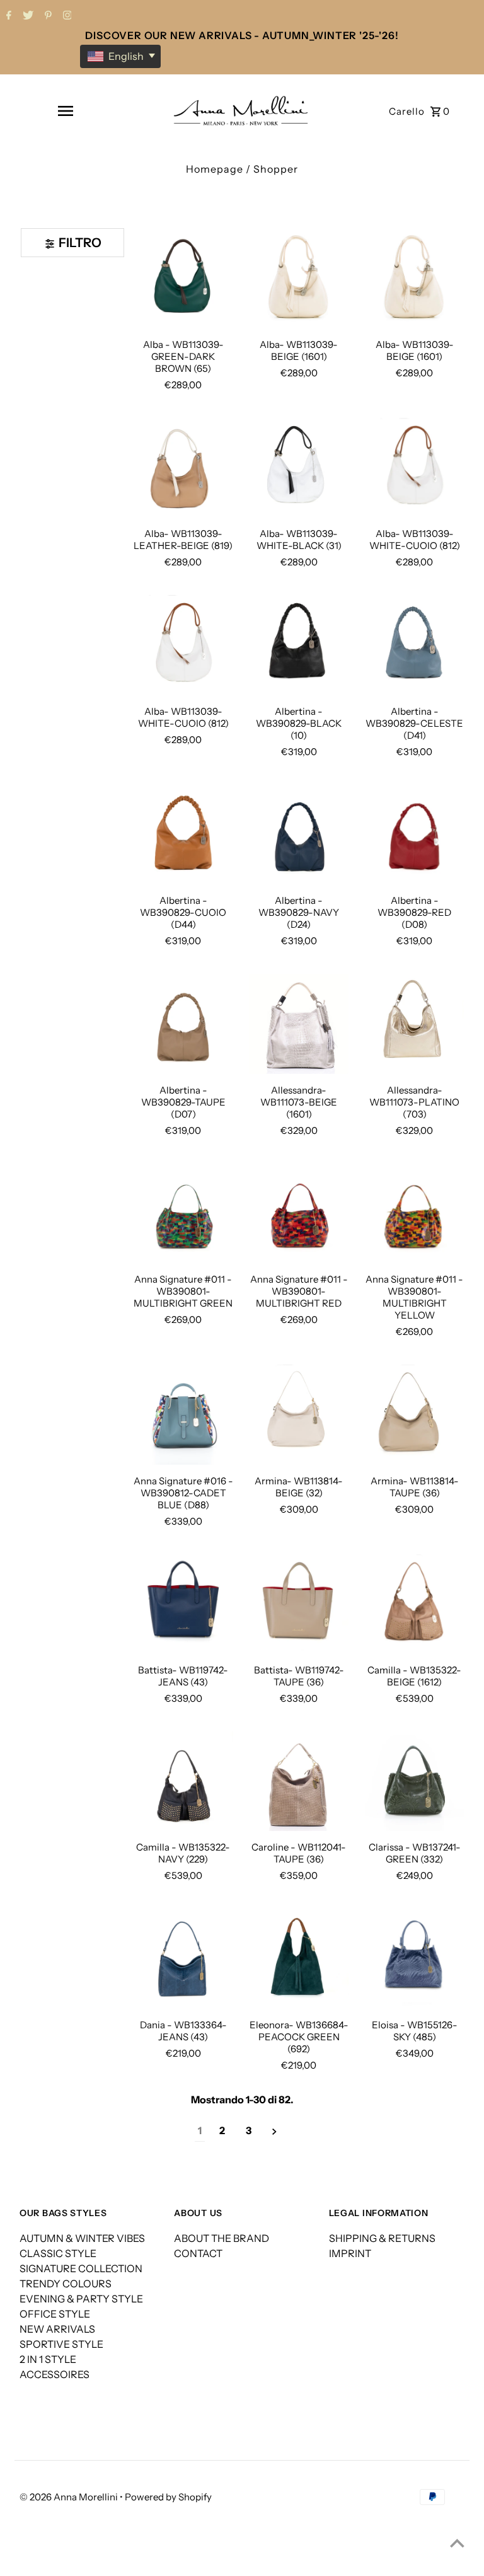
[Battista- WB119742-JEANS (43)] (183, 1604)
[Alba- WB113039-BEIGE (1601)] (414, 278)
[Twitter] (26, 16)
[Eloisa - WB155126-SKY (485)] (414, 1958)
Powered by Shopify (168, 2497)
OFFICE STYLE (55, 2314)
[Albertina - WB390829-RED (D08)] (414, 835)
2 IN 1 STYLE (48, 2359)
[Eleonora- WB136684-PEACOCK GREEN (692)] (299, 1958)
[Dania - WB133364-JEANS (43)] (183, 1958)
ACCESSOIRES (55, 2374)
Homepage (215, 169)
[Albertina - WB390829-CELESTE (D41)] (414, 645)
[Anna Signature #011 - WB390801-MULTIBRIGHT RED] (299, 1213)
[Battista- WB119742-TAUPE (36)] (299, 1604)
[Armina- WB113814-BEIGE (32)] (299, 1414)
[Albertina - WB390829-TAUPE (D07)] (183, 1024)
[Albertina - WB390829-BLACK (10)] (299, 645)
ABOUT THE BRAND (222, 2238)
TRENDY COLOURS (66, 2284)
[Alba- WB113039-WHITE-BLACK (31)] (299, 468)
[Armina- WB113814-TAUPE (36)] (414, 1414)
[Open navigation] (66, 111)
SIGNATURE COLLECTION (81, 2268)
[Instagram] (66, 16)
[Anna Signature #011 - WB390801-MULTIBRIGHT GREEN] (183, 1213)
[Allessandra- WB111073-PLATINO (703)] (414, 1024)
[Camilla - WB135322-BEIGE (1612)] (414, 1604)
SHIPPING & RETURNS (382, 2238)
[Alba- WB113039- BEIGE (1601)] (299, 278)
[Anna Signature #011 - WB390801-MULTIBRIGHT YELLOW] (414, 1213)
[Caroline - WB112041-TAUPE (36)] (299, 1781)
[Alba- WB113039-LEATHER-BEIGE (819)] (183, 468)
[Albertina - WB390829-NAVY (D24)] (299, 835)
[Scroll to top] (457, 2543)
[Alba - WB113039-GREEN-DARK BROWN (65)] (183, 278)
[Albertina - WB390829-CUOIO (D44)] (183, 835)
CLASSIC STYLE (58, 2253)
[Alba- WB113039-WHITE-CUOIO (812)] (414, 468)
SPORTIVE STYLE (61, 2344)
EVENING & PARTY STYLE (81, 2299)
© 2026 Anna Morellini (70, 2497)
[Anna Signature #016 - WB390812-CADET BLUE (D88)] (183, 1414)
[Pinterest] (47, 16)
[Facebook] (7, 16)
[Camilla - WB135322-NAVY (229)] (183, 1781)
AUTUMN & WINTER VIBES (82, 2238)
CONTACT (198, 2253)
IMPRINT (350, 2253)
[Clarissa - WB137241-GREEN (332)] (414, 1781)
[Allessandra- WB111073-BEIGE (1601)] (299, 1024)
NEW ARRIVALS (57, 2329)
